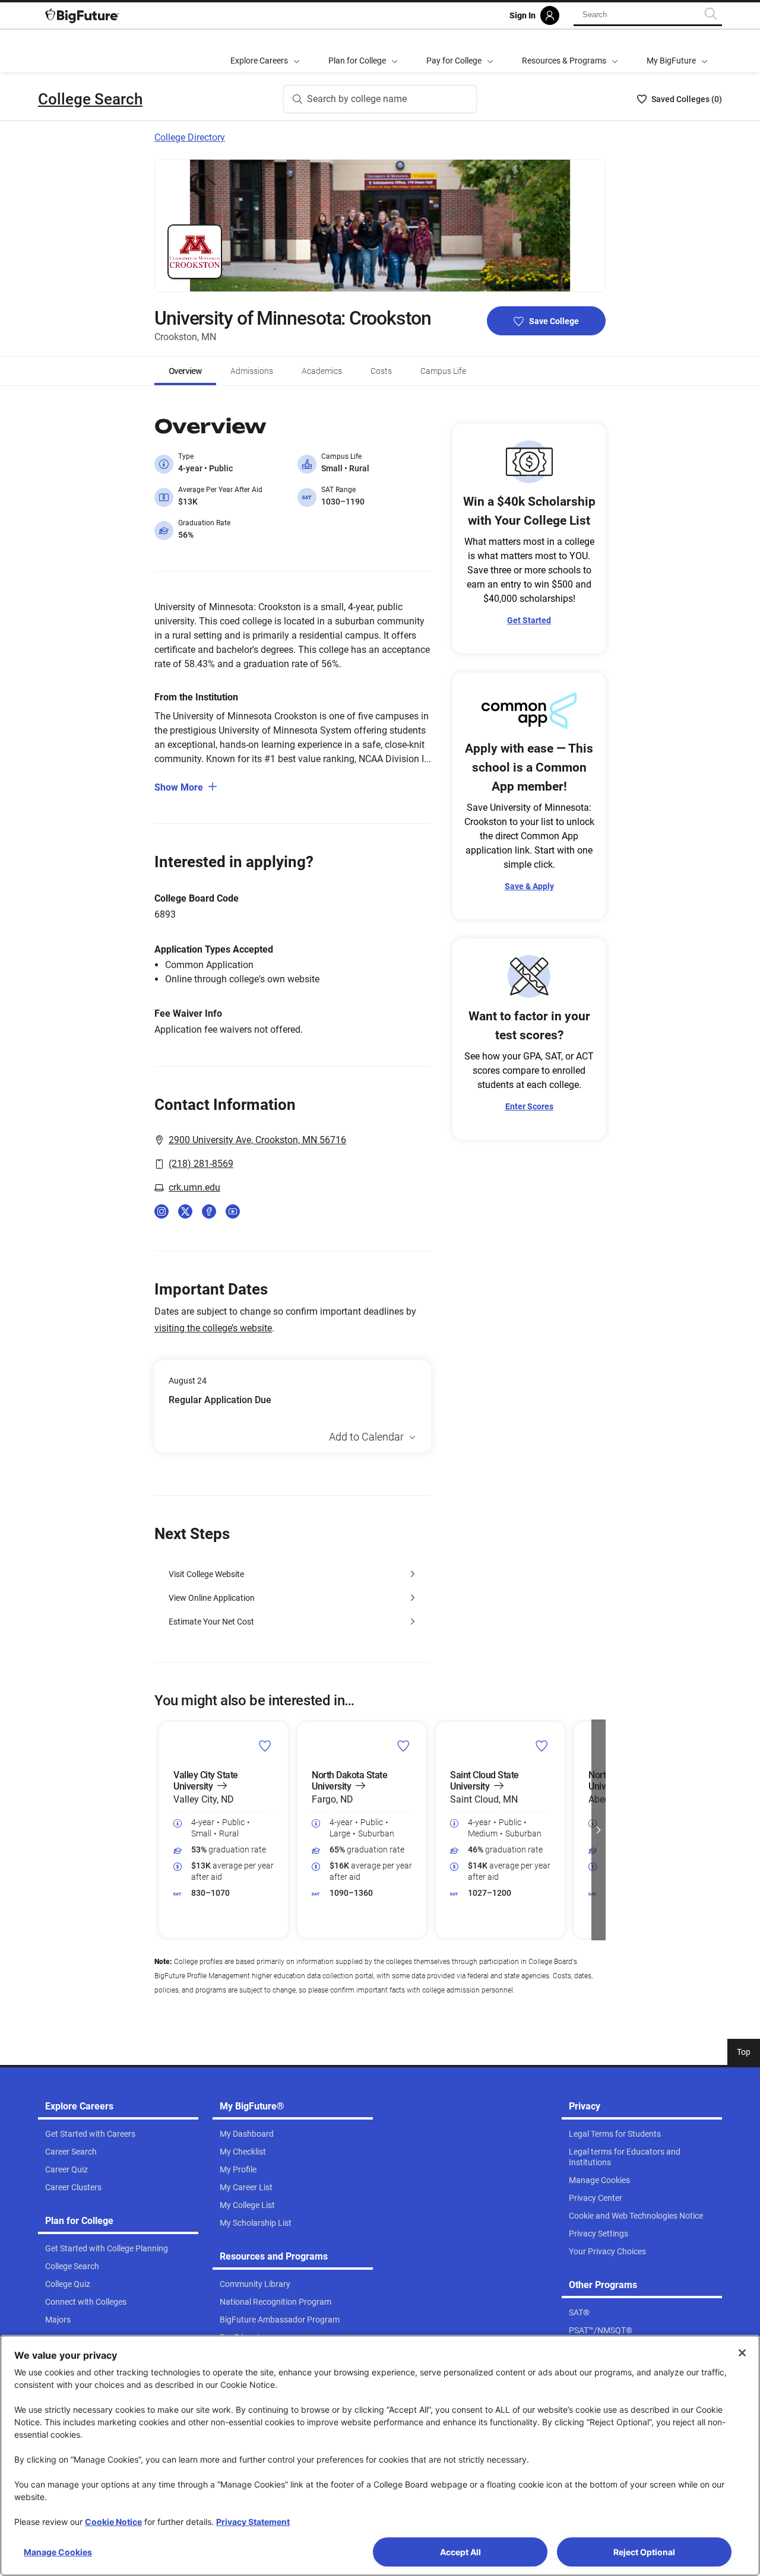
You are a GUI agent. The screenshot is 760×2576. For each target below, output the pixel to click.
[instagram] (161, 1211)
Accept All (460, 2552)
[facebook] (209, 1211)
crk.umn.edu (194, 1187)
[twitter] (185, 1211)
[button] (161, 1830)
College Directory (190, 137)
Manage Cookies (58, 2552)
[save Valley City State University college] (265, 1746)
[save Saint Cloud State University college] (542, 1746)
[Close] (742, 2353)
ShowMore (179, 787)
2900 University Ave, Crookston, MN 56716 (257, 1140)
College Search (90, 99)
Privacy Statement (253, 2522)
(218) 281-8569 (201, 1164)
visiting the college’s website (213, 1328)
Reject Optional (644, 2552)
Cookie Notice (113, 2522)
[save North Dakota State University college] (403, 1746)
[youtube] (233, 1211)
